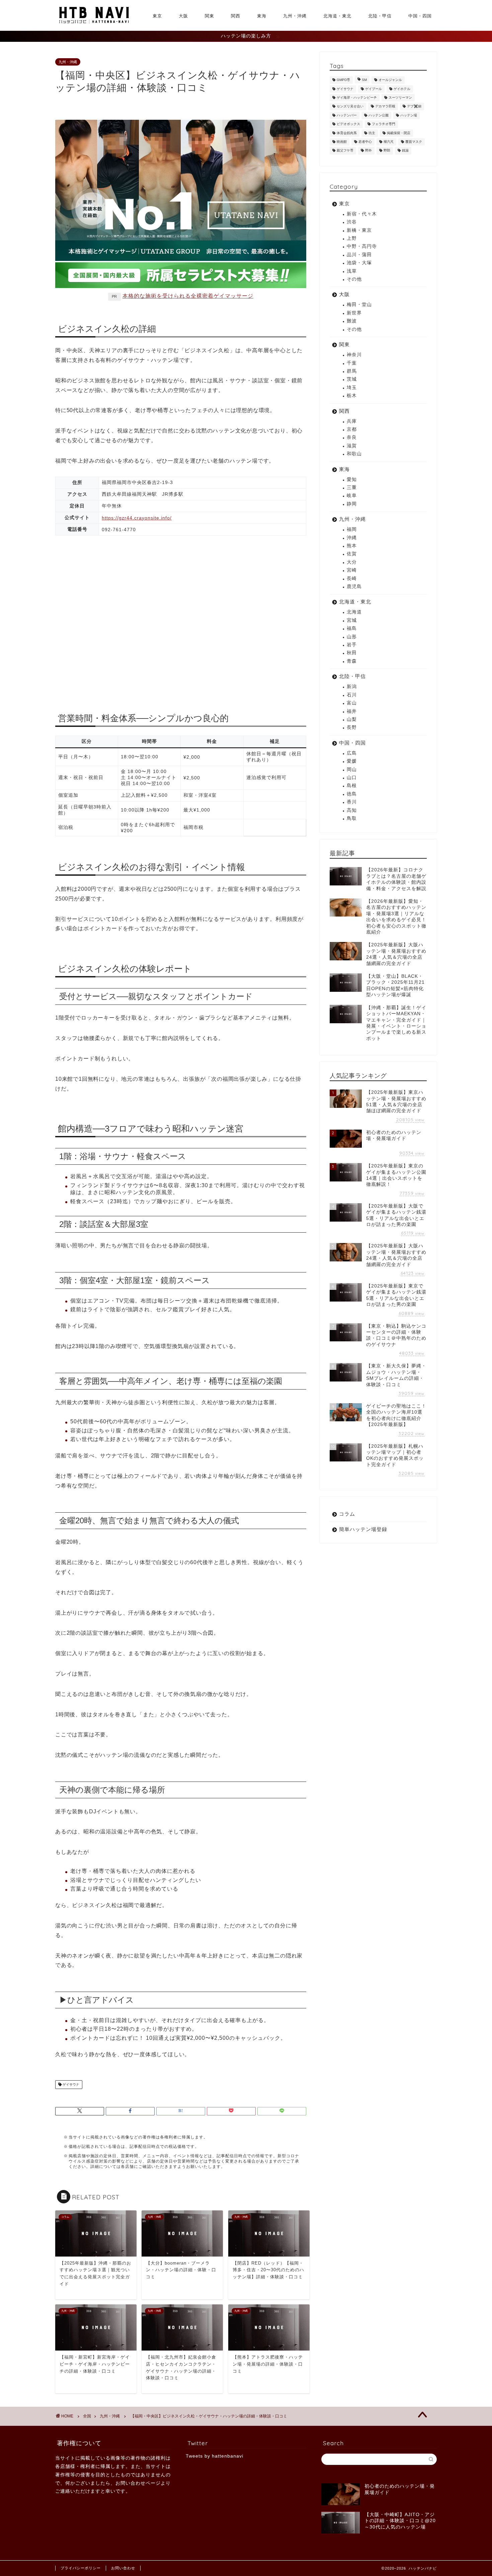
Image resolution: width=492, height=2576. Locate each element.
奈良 (352, 437)
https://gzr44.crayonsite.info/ (137, 518)
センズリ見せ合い (350, 107)
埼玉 (352, 388)
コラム (347, 1514)
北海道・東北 (337, 16)
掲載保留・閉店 (399, 133)
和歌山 (354, 454)
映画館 (342, 142)
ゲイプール (374, 89)
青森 (352, 661)
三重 (352, 488)
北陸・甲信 (380, 16)
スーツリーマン (400, 98)
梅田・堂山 (359, 305)
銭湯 (405, 151)
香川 (352, 802)
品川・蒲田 (359, 255)
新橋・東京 (359, 230)
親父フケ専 (345, 151)
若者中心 (365, 142)
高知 (352, 810)
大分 (352, 562)
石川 (352, 695)
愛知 (352, 480)
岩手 (352, 645)
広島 (352, 753)
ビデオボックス (348, 124)
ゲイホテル (402, 89)
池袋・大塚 (359, 263)
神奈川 (354, 355)
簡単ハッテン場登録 (363, 1529)
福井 (352, 711)
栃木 (352, 396)
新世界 (354, 313)
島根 (352, 786)
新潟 (352, 687)
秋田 (352, 653)
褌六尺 (389, 142)
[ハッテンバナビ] (94, 23)
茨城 (352, 379)
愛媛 (352, 761)
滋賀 (352, 446)
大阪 (183, 16)
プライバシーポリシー (81, 2568)
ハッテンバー (347, 115)
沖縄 (352, 538)
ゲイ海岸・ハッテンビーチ (357, 98)
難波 (352, 321)
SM (364, 80)
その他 (354, 279)
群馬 (352, 371)
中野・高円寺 (362, 246)
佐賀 (352, 554)
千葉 (352, 363)
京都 (352, 429)
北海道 (354, 612)
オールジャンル (390, 80)
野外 (368, 151)
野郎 (387, 151)
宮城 (352, 620)
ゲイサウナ (70, 2084)
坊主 (372, 133)
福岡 (352, 529)
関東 (210, 16)
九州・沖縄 (295, 16)
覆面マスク (414, 142)
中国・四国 (420, 16)
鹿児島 (354, 587)
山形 (352, 637)
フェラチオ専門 (384, 124)
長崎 (352, 579)
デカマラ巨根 (385, 107)
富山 (352, 703)
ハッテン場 (409, 115)
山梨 (352, 719)
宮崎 (352, 570)
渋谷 (352, 222)
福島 (352, 628)
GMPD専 (343, 80)
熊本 (352, 546)
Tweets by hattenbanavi (215, 2456)
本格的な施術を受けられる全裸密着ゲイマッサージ (188, 296)
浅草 (352, 271)
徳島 (352, 794)
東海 (262, 16)
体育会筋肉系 (347, 133)
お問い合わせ (123, 2568)
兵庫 (352, 421)
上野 (352, 238)
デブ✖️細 (414, 107)
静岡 (352, 504)
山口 (352, 778)
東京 (157, 16)
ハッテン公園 (379, 115)
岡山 (352, 770)
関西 (236, 16)
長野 (352, 727)
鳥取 (352, 818)
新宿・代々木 (362, 214)
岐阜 (352, 496)
